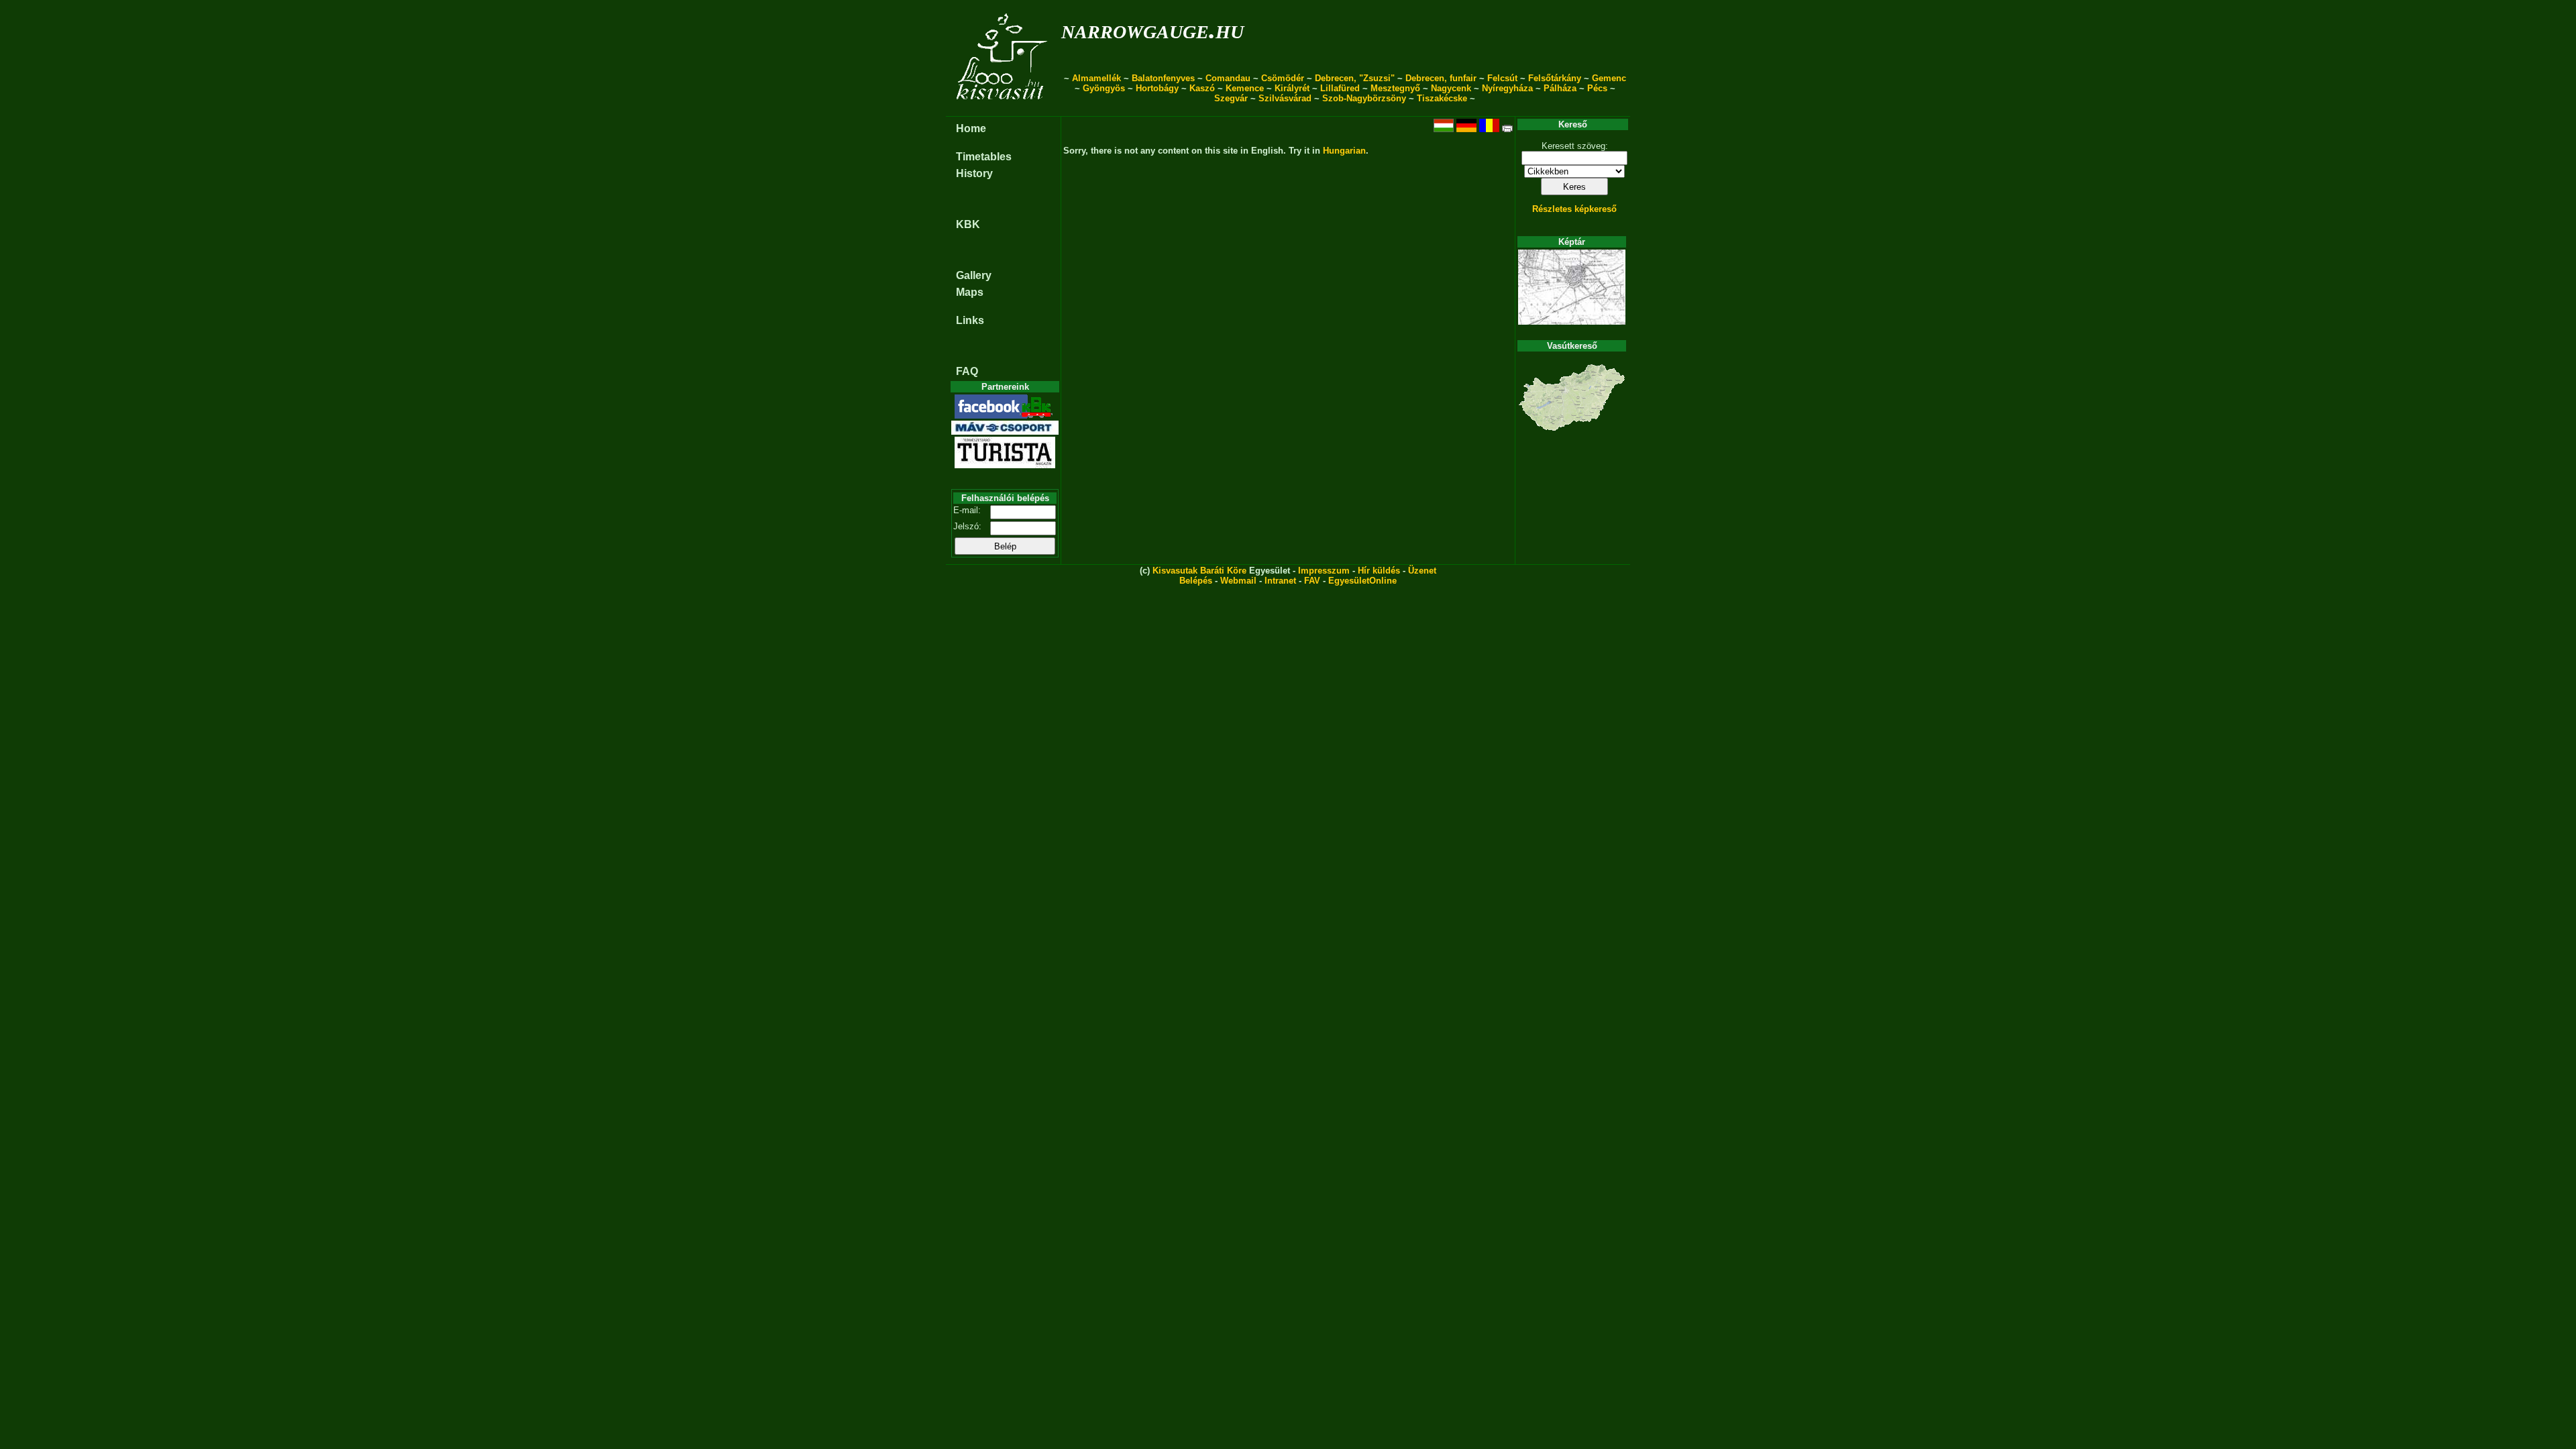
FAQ (967, 371)
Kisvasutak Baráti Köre (1199, 571)
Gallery (974, 275)
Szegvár (1231, 98)
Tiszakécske (1442, 98)
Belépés (1196, 581)
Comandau (1228, 78)
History (974, 173)
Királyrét (1292, 88)
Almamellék (1096, 78)
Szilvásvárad (1285, 98)
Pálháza (1560, 88)
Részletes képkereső (1574, 209)
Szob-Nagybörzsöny (1364, 98)
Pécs (1597, 88)
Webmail (1238, 581)
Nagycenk (1451, 88)
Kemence (1245, 88)
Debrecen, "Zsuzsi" (1355, 78)
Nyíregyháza (1507, 88)
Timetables (984, 157)
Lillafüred (1340, 88)
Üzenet (1422, 571)
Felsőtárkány (1555, 78)
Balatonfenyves (1163, 78)
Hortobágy (1157, 88)
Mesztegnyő (1395, 88)
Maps (970, 292)
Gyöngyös (1104, 88)
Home (971, 128)
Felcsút (1502, 78)
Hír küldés (1379, 571)
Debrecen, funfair (1441, 78)
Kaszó (1202, 88)
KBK (968, 224)
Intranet (1280, 581)
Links (970, 320)
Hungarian (1344, 151)
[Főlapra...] (1003, 109)
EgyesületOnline (1362, 581)
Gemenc (1609, 78)
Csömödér (1283, 78)
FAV (1312, 581)
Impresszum (1324, 571)
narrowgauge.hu (1152, 29)
